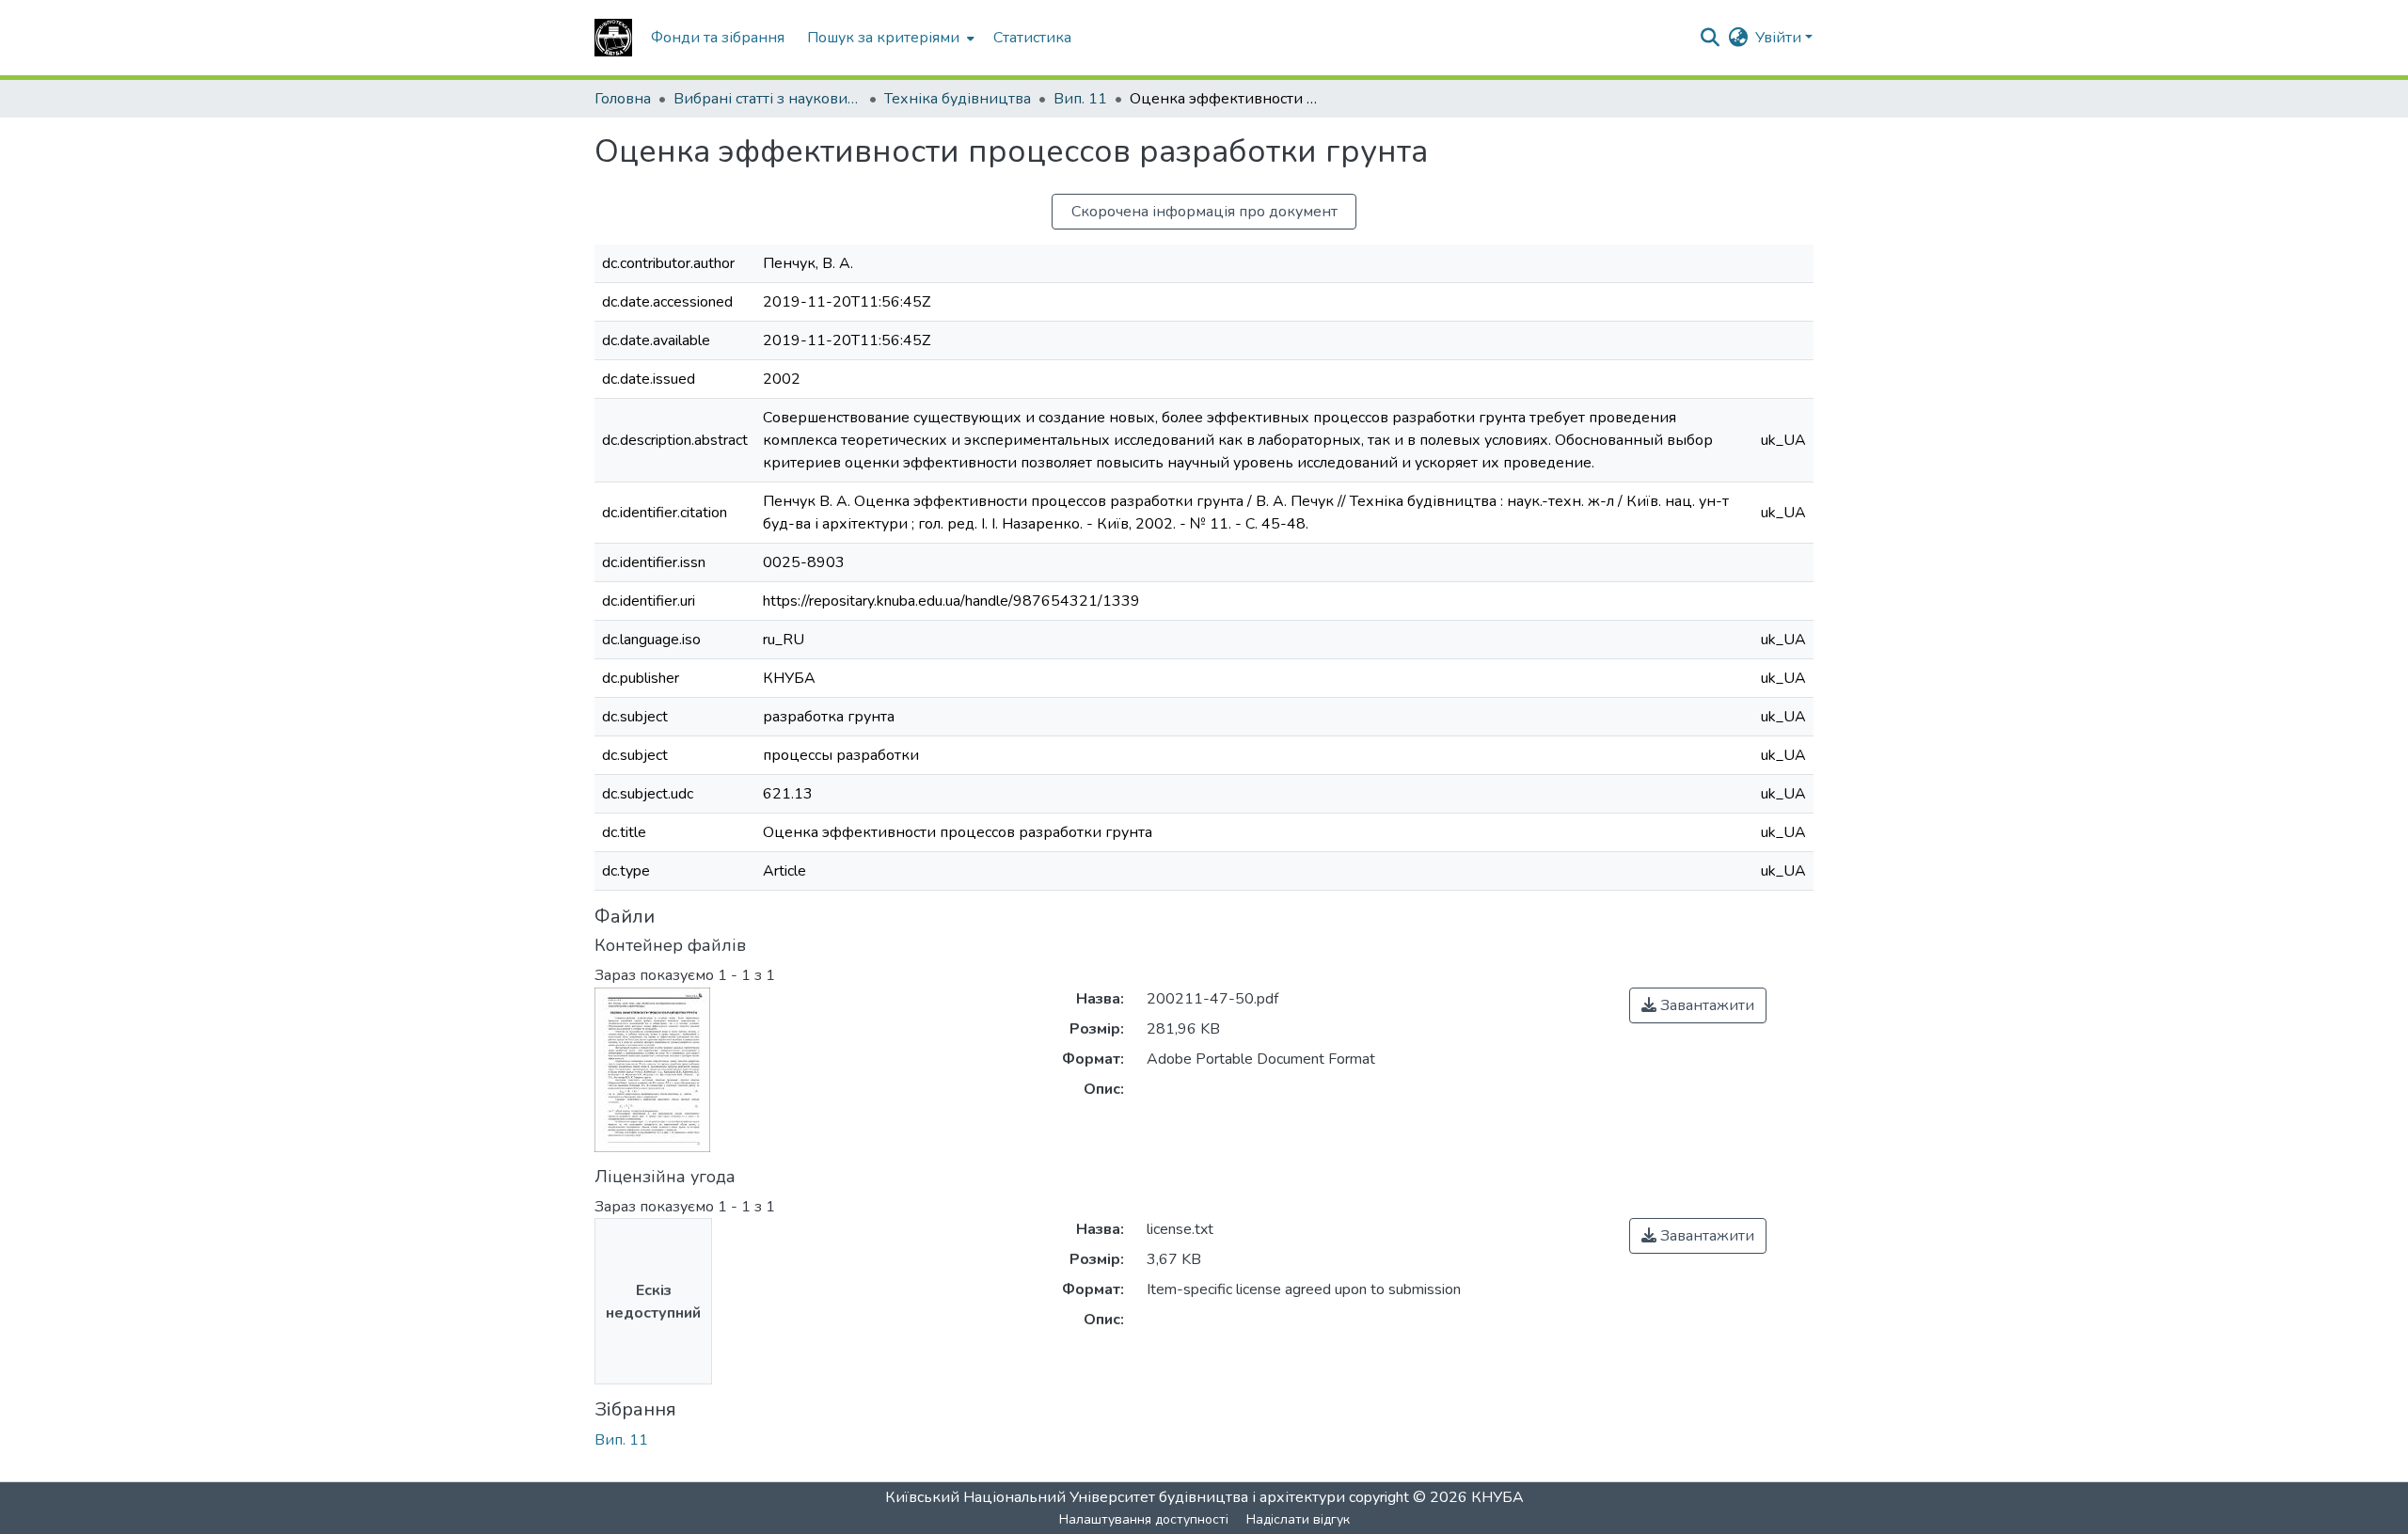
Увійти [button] (1780, 38)
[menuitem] (889, 38)
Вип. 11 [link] (1080, 99)
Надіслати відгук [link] (1298, 1519)
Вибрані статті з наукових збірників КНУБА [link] (768, 99)
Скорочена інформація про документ (1204, 212)
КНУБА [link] (1497, 1497)
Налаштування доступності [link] (1144, 1519)
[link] (1698, 1005)
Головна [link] (623, 99)
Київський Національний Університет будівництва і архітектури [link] (1115, 1497)
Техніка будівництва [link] (958, 99)
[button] (613, 38)
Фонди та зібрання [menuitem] (718, 38)
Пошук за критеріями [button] (883, 38)
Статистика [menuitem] (1032, 38)
